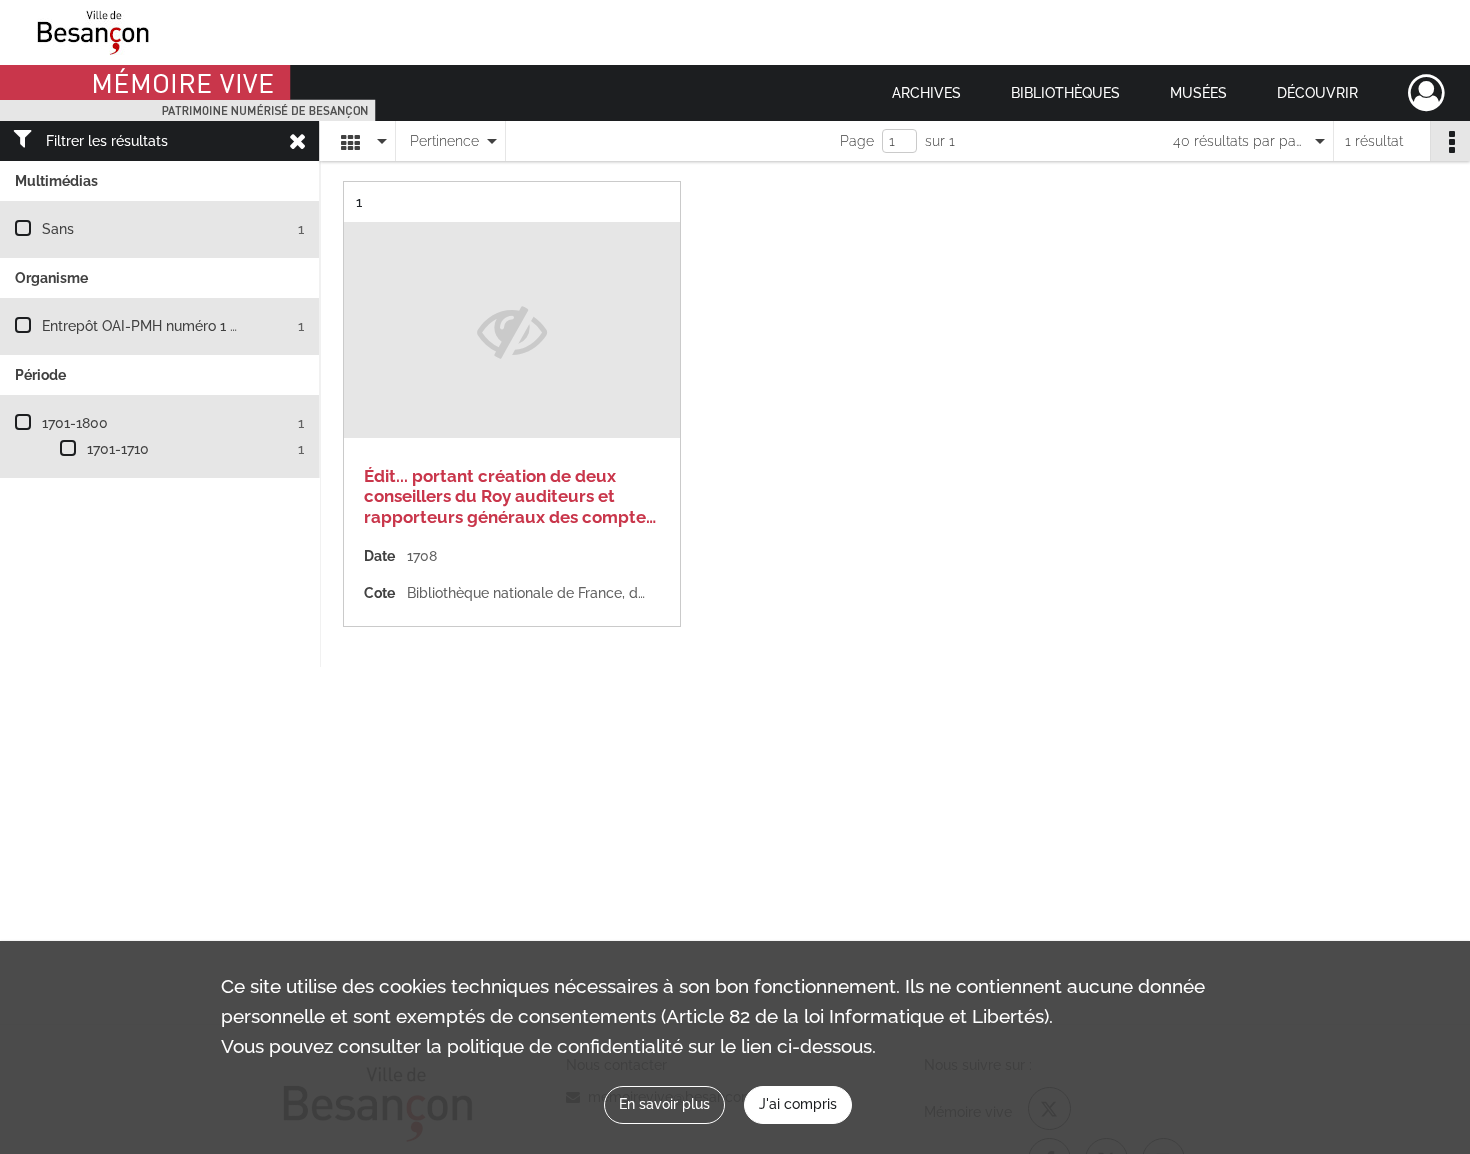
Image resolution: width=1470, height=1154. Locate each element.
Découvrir (1317, 93)
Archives (926, 93)
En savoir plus (664, 1104)
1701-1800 (75, 423)
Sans (58, 229)
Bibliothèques (1065, 93)
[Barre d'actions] (1450, 141)
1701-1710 (118, 449)
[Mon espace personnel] (1426, 93)
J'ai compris (798, 1104)
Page (857, 141)
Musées (1198, 93)
